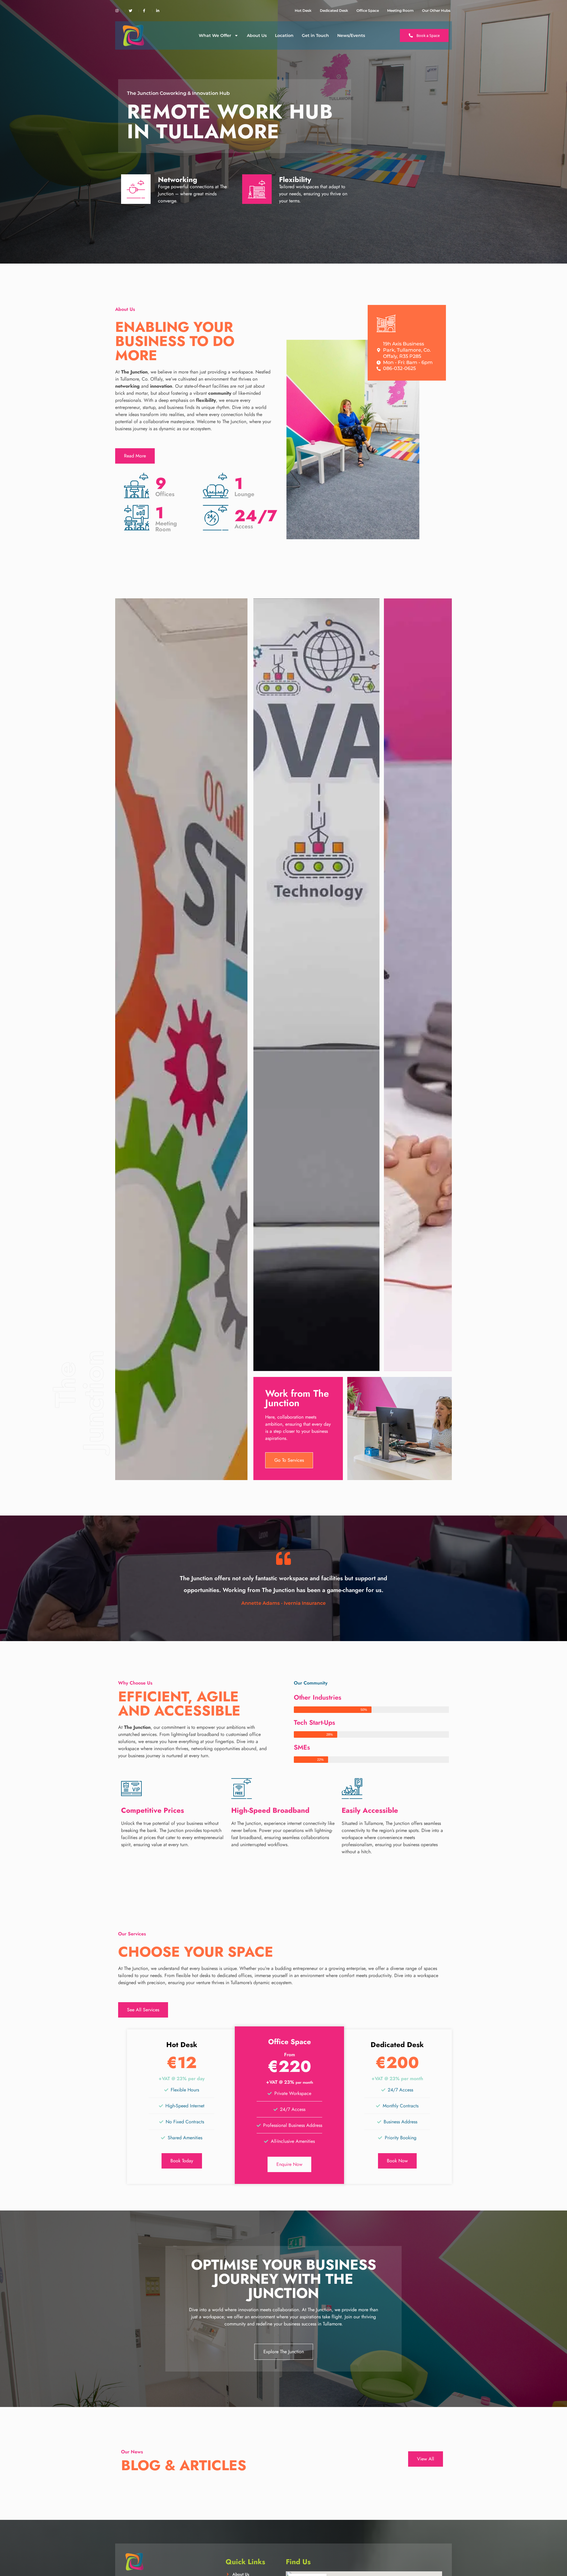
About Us (257, 35)
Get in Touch (315, 35)
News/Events (351, 35)
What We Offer (215, 35)
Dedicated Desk (334, 10)
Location (284, 35)
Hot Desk (303, 10)
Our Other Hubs (436, 10)
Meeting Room (400, 10)
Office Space (368, 10)
